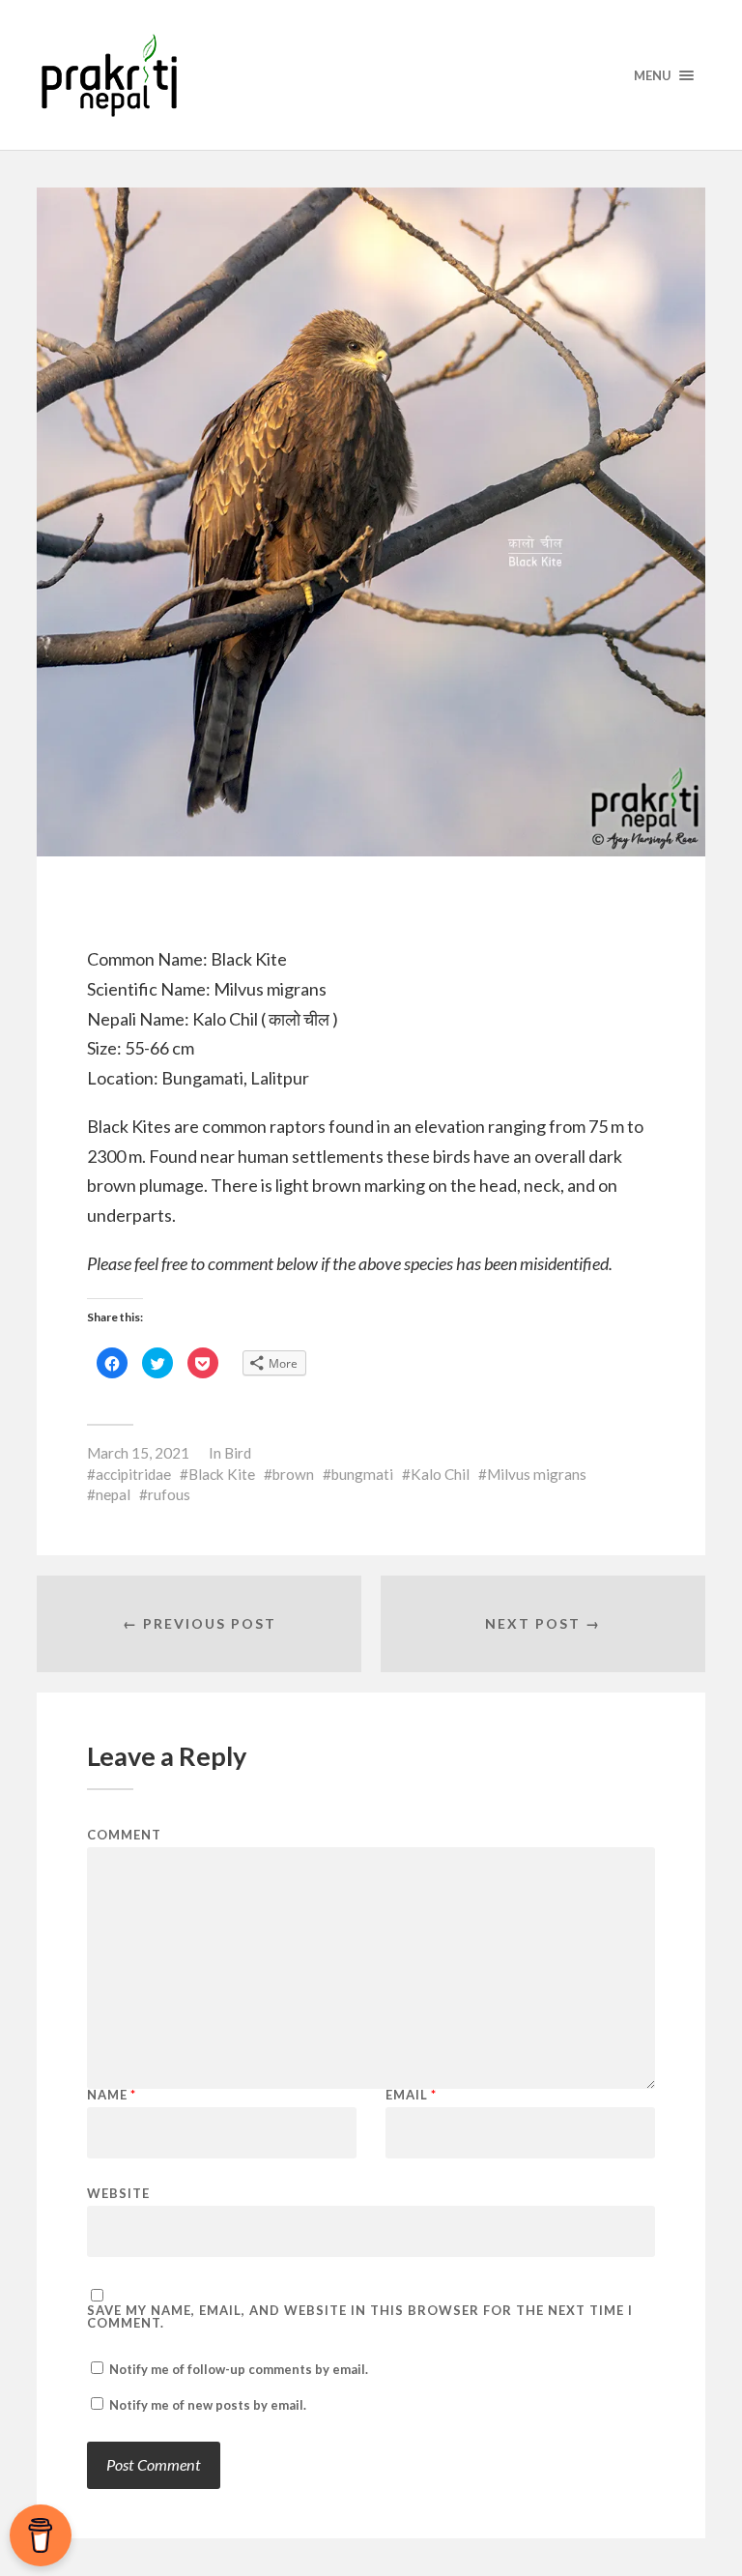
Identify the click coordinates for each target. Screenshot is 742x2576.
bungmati (362, 1474)
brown (293, 1474)
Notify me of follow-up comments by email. (239, 2369)
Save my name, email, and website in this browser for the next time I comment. (360, 2317)
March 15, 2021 (138, 1453)
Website (118, 2193)
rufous (169, 1494)
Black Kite (222, 1474)
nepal (113, 1494)
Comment (124, 1835)
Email (411, 2095)
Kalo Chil (440, 1474)
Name (112, 2095)
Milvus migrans (537, 1474)
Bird (238, 1453)
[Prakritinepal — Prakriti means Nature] (371, 75)
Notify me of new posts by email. (208, 2405)
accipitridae (133, 1474)
